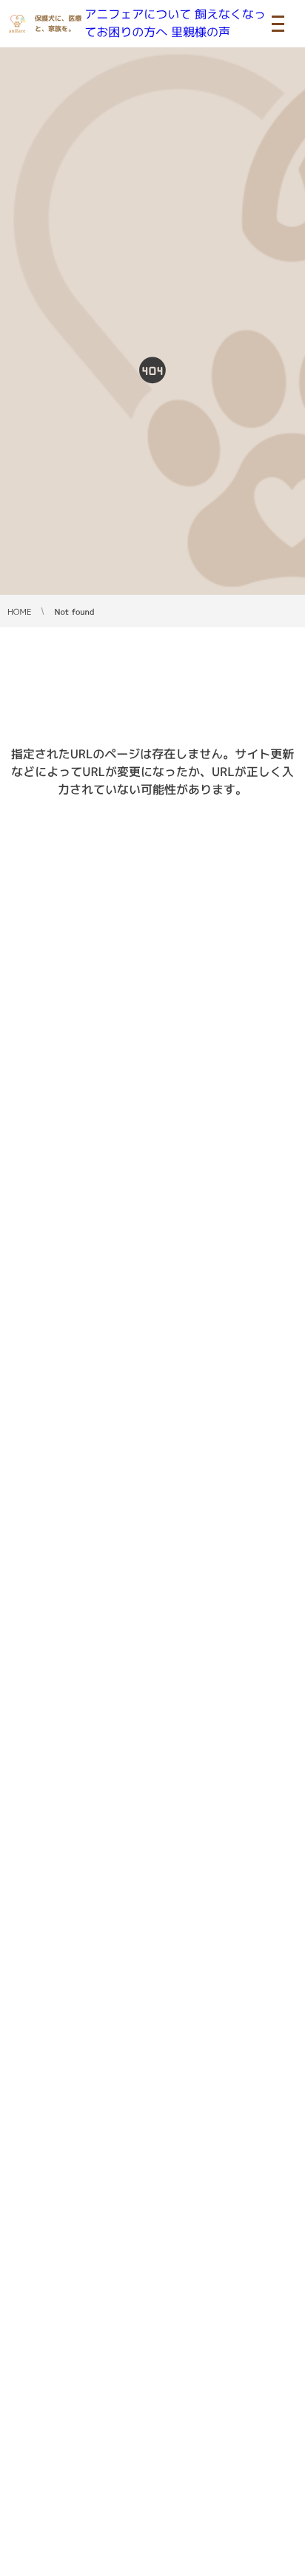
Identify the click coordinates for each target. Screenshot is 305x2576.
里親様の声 (201, 33)
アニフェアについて (138, 15)
